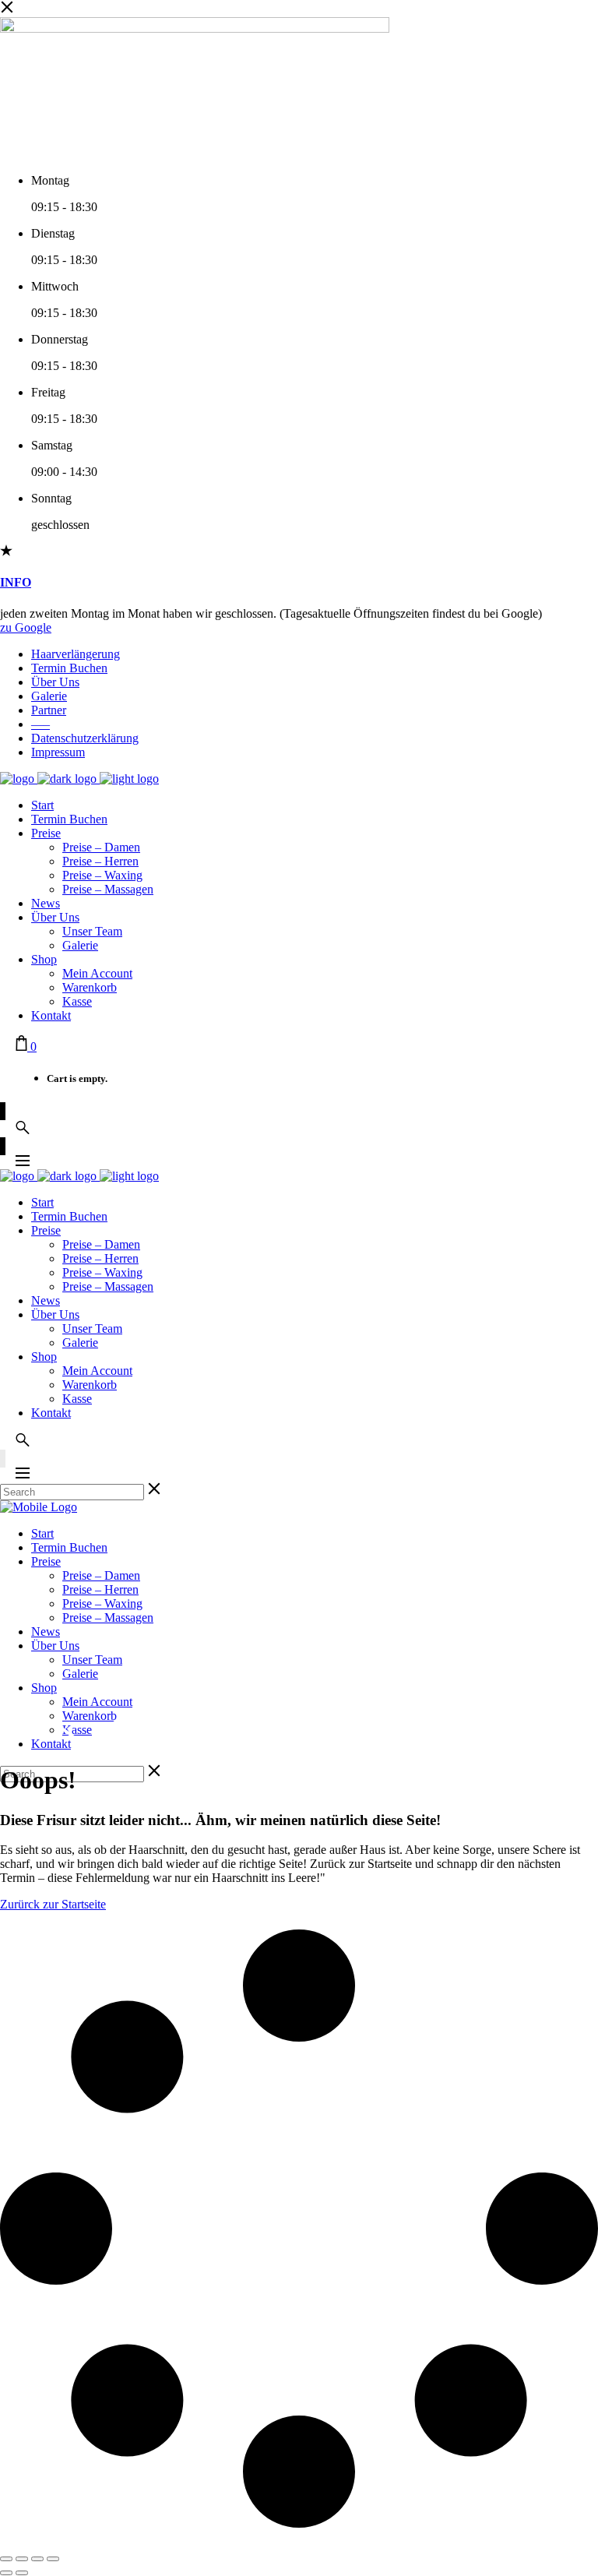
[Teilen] (37, 2559)
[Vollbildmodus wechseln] (22, 2559)
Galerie (49, 696)
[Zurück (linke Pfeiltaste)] (6, 2573)
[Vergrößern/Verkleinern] (6, 2559)
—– (40, 724)
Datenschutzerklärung (85, 738)
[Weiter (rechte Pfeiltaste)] (22, 2573)
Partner (49, 710)
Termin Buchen (69, 668)
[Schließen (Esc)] (53, 2559)
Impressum (58, 752)
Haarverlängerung (76, 654)
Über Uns (55, 682)
